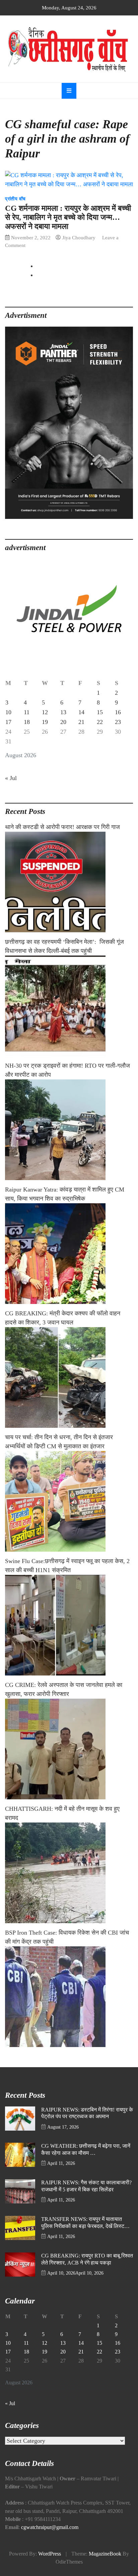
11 (27, 712)
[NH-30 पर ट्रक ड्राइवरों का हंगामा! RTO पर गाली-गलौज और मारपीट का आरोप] (69, 1130)
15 (100, 712)
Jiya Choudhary (79, 237)
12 (45, 712)
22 (100, 722)
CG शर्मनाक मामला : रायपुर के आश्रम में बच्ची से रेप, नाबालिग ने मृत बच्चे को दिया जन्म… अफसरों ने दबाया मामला (68, 217)
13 (63, 712)
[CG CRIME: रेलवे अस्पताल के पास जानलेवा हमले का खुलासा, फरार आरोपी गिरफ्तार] (69, 1749)
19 (45, 722)
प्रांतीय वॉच (15, 199)
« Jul (11, 778)
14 (81, 712)
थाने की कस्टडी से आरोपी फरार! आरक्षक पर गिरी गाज (62, 827)
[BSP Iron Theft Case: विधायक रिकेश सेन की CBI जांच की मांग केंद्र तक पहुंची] (69, 1997)
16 (118, 712)
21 (81, 722)
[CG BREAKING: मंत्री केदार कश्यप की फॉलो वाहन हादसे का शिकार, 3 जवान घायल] (69, 1377)
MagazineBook (105, 2554)
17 (8, 722)
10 (8, 712)
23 (118, 722)
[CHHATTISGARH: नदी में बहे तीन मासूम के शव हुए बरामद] (69, 1873)
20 (63, 722)
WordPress (50, 2554)
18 (27, 722)
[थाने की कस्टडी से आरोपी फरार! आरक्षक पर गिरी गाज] (69, 882)
